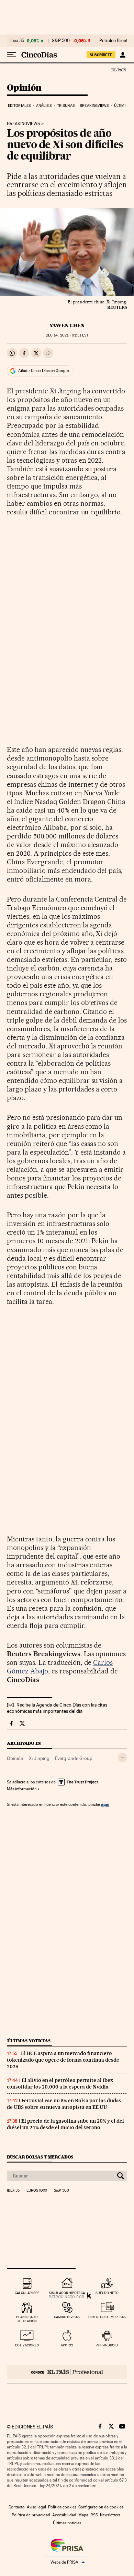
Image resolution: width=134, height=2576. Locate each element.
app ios (67, 2345)
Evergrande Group (74, 1758)
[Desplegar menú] (12, 55)
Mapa (83, 2515)
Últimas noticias (29, 2041)
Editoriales (19, 106)
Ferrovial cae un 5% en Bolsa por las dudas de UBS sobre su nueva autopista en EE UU (64, 2104)
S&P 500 (61, 41)
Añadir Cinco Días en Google (43, 371)
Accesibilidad (64, 2515)
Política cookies (62, 2507)
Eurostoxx (37, 2191)
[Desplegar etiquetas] (122, 1757)
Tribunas (66, 106)
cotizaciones (27, 2345)
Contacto (17, 2507)
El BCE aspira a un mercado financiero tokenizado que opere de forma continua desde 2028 (63, 2060)
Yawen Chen (67, 325)
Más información (22, 1789)
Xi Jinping (39, 1758)
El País (119, 70)
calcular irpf (27, 2293)
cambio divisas (67, 2317)
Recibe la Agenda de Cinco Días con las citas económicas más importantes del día (57, 1708)
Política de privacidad (31, 2515)
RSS (94, 2515)
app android (107, 2345)
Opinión (24, 88)
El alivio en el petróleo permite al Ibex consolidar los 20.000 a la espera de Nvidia (60, 2084)
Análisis (44, 106)
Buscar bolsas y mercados (40, 2157)
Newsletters (110, 2515)
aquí (105, 1804)
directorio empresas (107, 2317)
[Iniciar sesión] (122, 55)
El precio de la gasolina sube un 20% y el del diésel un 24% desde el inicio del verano (65, 2124)
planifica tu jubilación (27, 2319)
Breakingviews (94, 106)
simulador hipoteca (67, 2293)
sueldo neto (107, 2293)
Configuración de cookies (101, 2507)
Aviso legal (36, 2507)
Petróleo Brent (113, 41)
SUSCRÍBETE (101, 55)
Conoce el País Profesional (67, 2372)
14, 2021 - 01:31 (67, 335)
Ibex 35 (17, 41)
